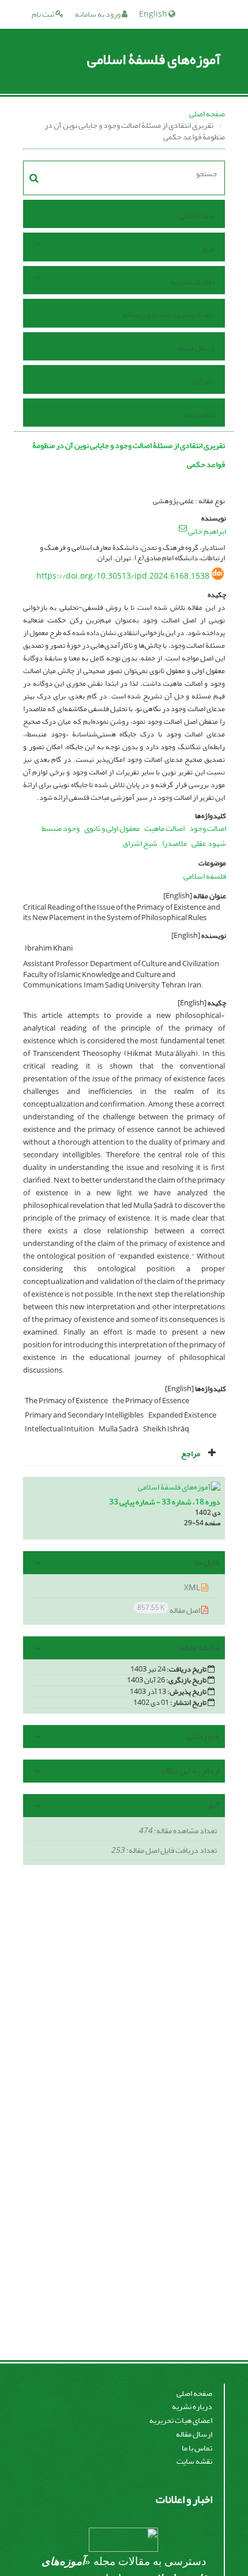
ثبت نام (44, 14)
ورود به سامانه (98, 14)
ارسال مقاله (196, 348)
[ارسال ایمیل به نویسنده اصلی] (183, 528)
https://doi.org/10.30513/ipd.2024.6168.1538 (123, 576)
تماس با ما (199, 414)
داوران (204, 381)
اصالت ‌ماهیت (164, 828)
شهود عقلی (209, 843)
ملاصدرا (174, 843)
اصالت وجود (208, 828)
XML (193, 1588)
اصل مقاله (169, 1610)
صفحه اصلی (207, 114)
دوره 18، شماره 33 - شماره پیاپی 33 (165, 1502)
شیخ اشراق (140, 843)
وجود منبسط (61, 828)
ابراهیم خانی (207, 531)
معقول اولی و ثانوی (112, 828)
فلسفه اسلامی (205, 876)
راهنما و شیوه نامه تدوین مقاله (168, 315)
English (154, 14)
